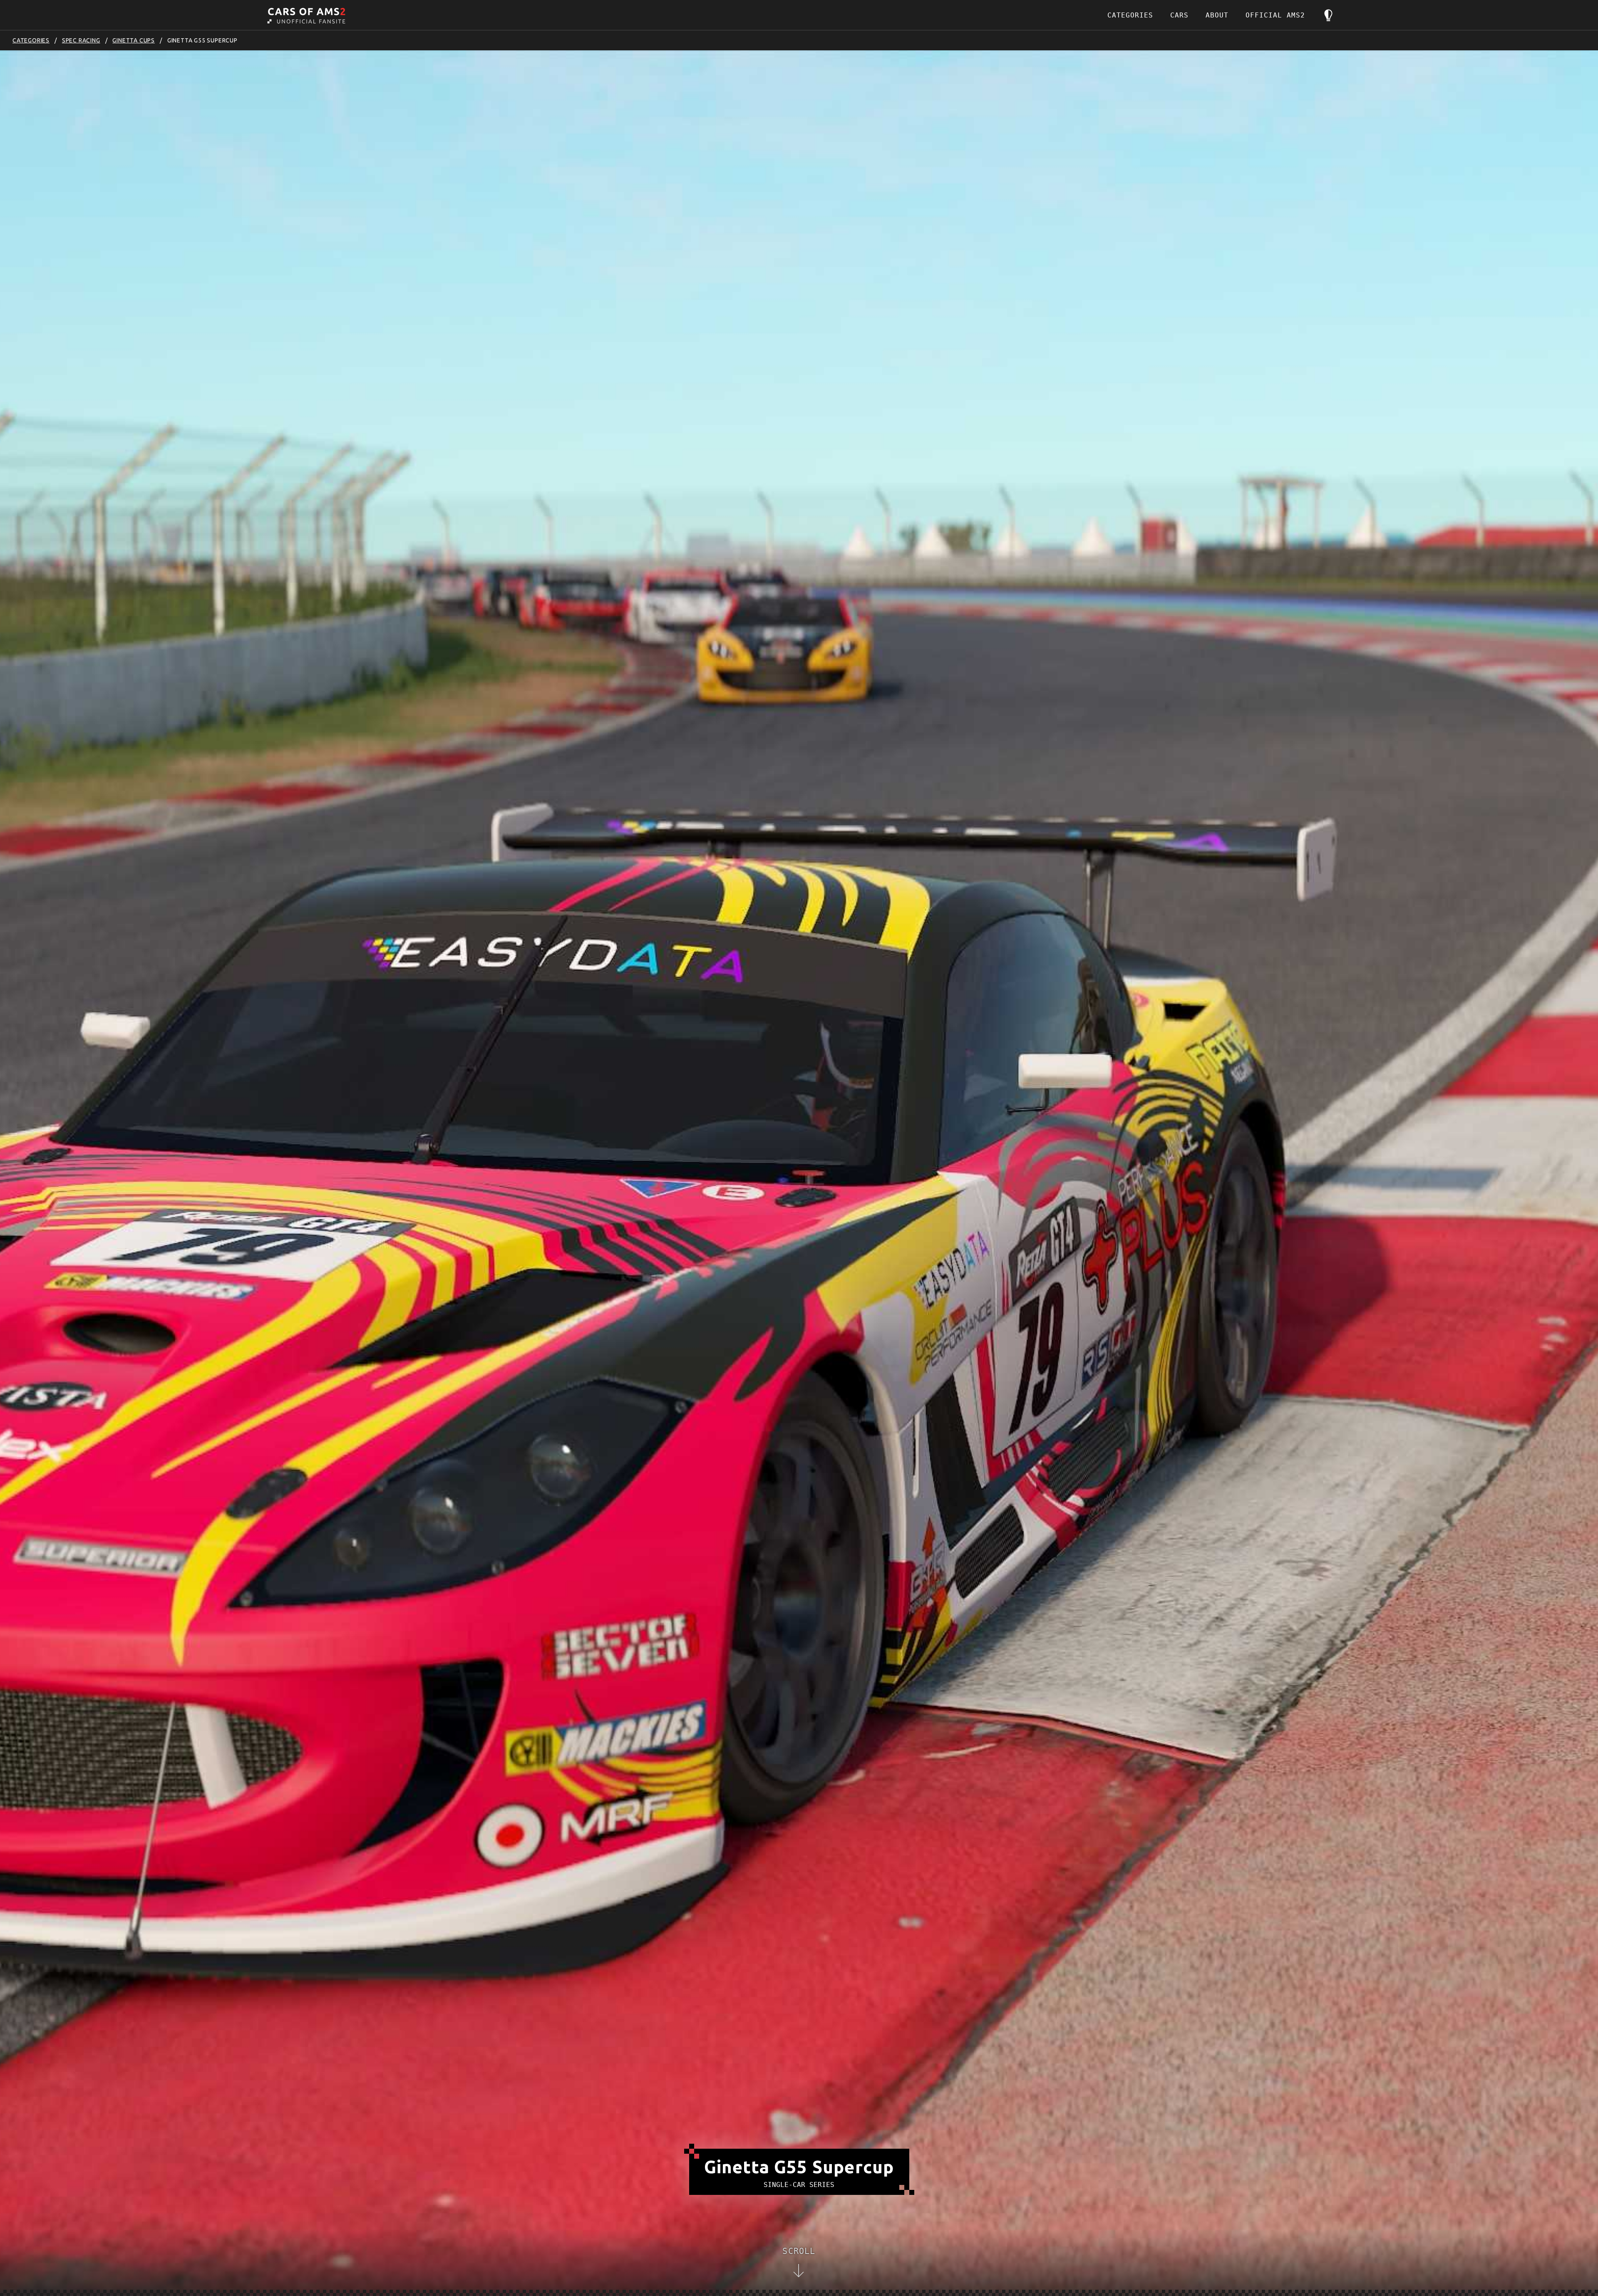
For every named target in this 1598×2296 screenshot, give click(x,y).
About (1217, 15)
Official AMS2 (1275, 15)
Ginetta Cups (134, 40)
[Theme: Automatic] (1328, 15)
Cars (1179, 15)
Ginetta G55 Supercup (202, 40)
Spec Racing (81, 40)
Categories (1130, 15)
